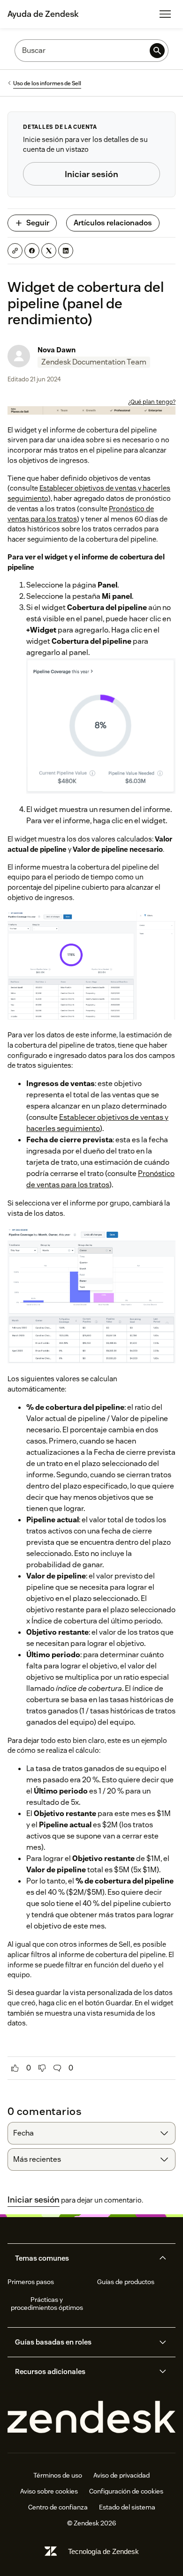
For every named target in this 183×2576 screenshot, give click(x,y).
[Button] (15, 2068)
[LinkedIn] (66, 251)
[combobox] (91, 2133)
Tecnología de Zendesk (103, 2551)
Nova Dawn (57, 350)
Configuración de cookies (126, 2491)
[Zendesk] (91, 2417)
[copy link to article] (15, 251)
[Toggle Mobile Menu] (165, 14)
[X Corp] (49, 251)
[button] (84, 2258)
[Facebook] (32, 251)
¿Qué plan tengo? (152, 402)
